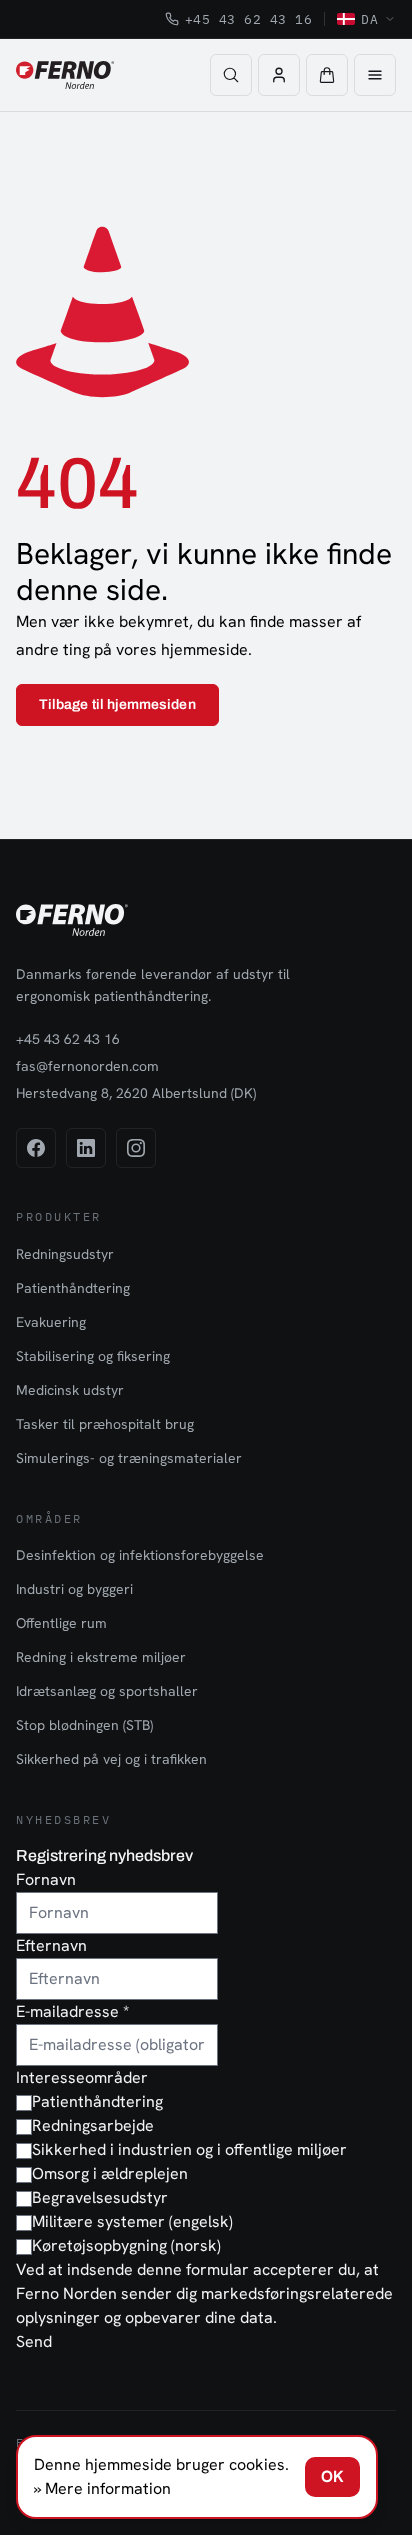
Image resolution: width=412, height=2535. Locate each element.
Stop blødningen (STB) (84, 1725)
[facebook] (36, 1148)
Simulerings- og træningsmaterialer (129, 1458)
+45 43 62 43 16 (249, 19)
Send (34, 2341)
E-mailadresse (72, 2011)
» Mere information (102, 2488)
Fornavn (46, 1879)
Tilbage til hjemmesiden (117, 704)
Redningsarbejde (93, 2125)
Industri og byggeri (74, 1589)
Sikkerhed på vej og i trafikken (111, 1759)
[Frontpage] (65, 75)
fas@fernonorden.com (87, 1066)
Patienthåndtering (73, 1288)
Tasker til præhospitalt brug (105, 1424)
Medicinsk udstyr (70, 1390)
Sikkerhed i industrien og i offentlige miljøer (189, 2149)
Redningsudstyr (65, 1254)
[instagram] (136, 1148)
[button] (327, 75)
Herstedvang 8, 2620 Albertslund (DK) (136, 1093)
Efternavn (51, 1945)
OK (332, 2476)
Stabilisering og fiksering (93, 1356)
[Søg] (231, 75)
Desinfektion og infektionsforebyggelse (140, 1555)
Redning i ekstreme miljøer (101, 1657)
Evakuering (51, 1322)
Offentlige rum (61, 1623)
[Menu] (375, 75)
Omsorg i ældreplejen (110, 2173)
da (369, 19)
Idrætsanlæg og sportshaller (107, 1691)
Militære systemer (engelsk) (132, 2221)
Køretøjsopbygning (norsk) (126, 2245)
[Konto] (279, 75)
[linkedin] (86, 1148)
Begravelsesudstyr (100, 2197)
